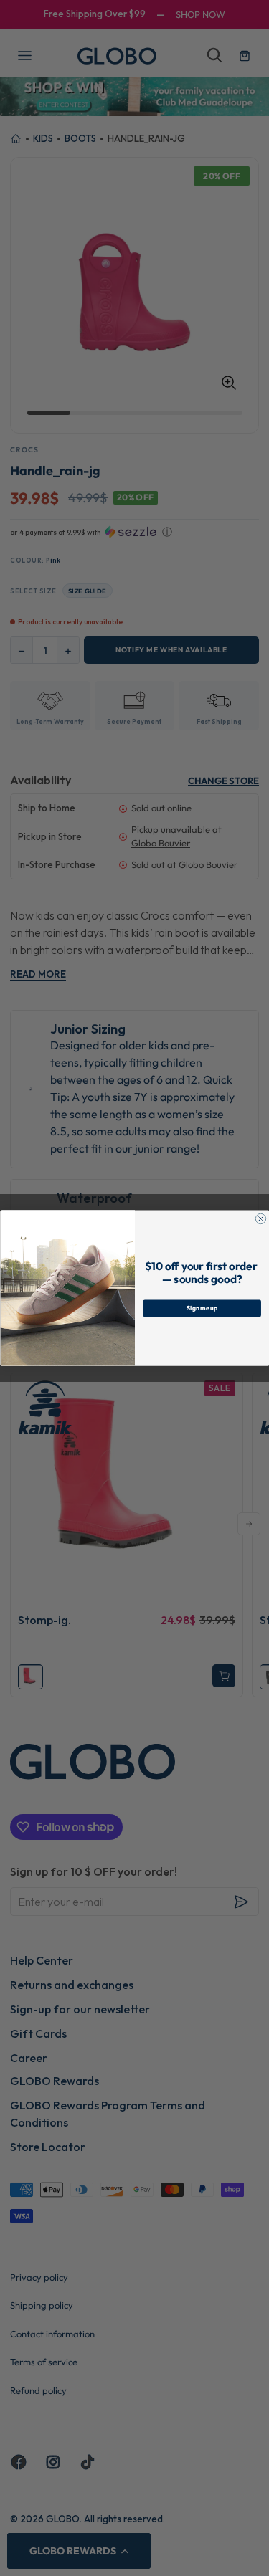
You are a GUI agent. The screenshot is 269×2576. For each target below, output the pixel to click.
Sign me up (202, 1308)
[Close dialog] (260, 1218)
